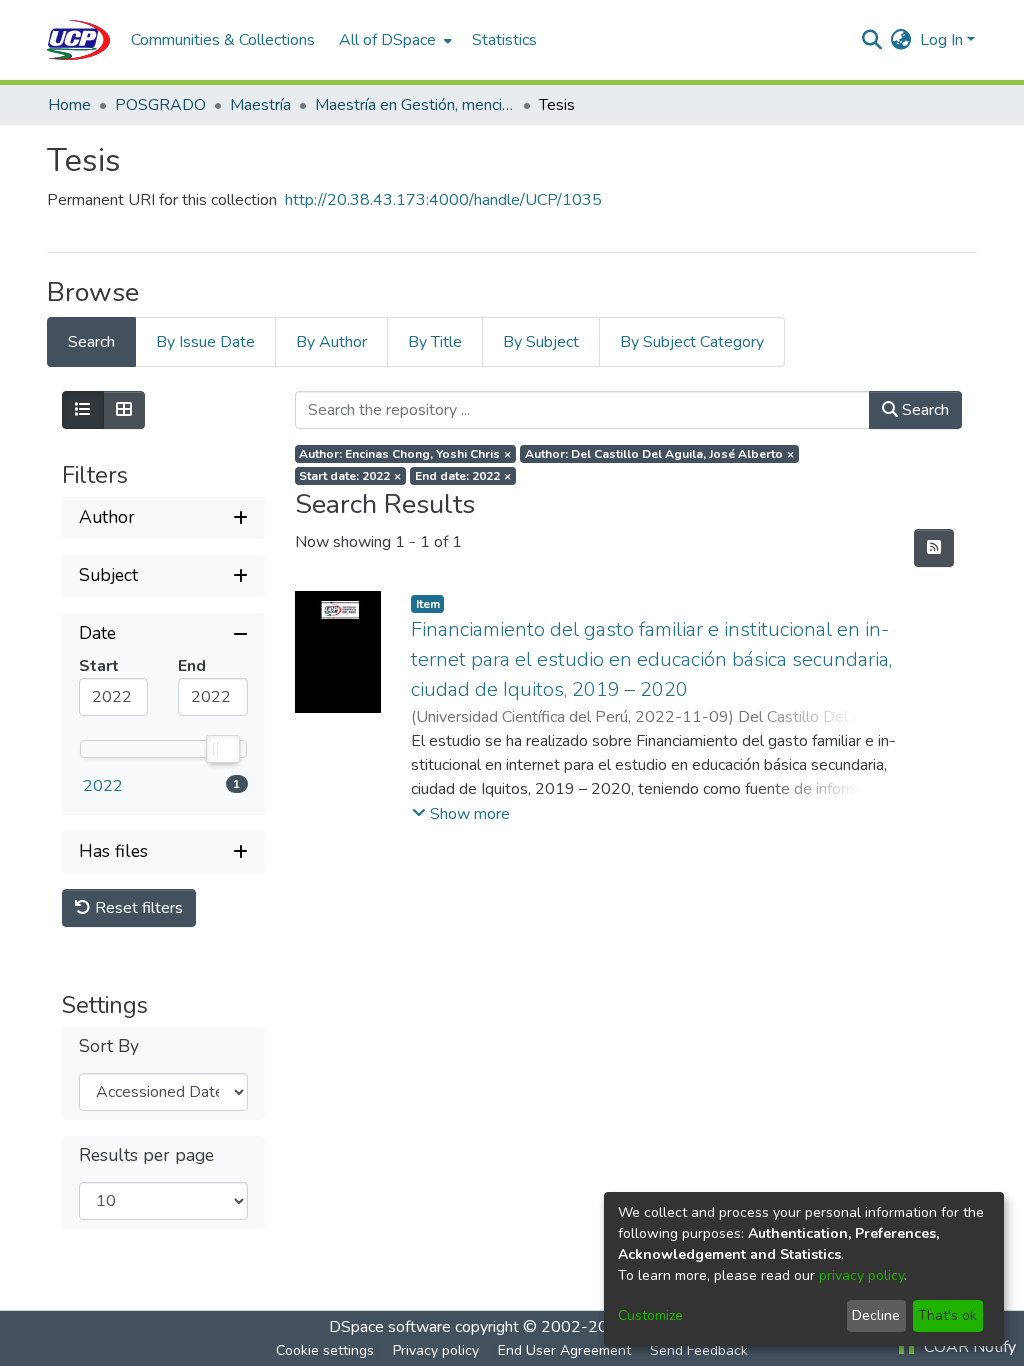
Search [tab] (91, 342)
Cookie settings (325, 1350)
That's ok (947, 1315)
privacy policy (861, 1275)
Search (923, 410)
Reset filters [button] (137, 908)
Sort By (109, 1046)
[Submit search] (872, 40)
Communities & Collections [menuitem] (223, 40)
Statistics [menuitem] (504, 40)
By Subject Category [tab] (692, 342)
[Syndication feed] (934, 548)
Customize (650, 1315)
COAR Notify (968, 1347)
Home (69, 105)
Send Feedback (699, 1350)
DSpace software (390, 1327)
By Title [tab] (435, 342)
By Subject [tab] (541, 342)
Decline (876, 1315)
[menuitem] (393, 40)
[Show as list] (83, 410)
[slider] (222, 749)
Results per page (146, 1155)
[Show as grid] (124, 410)
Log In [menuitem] (941, 40)
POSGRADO (160, 105)
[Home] (79, 40)
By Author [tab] (331, 342)
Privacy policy (436, 1350)
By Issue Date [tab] (205, 342)
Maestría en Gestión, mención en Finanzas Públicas (415, 105)
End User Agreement (564, 1350)
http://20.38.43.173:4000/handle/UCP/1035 (443, 200)
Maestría (260, 105)
